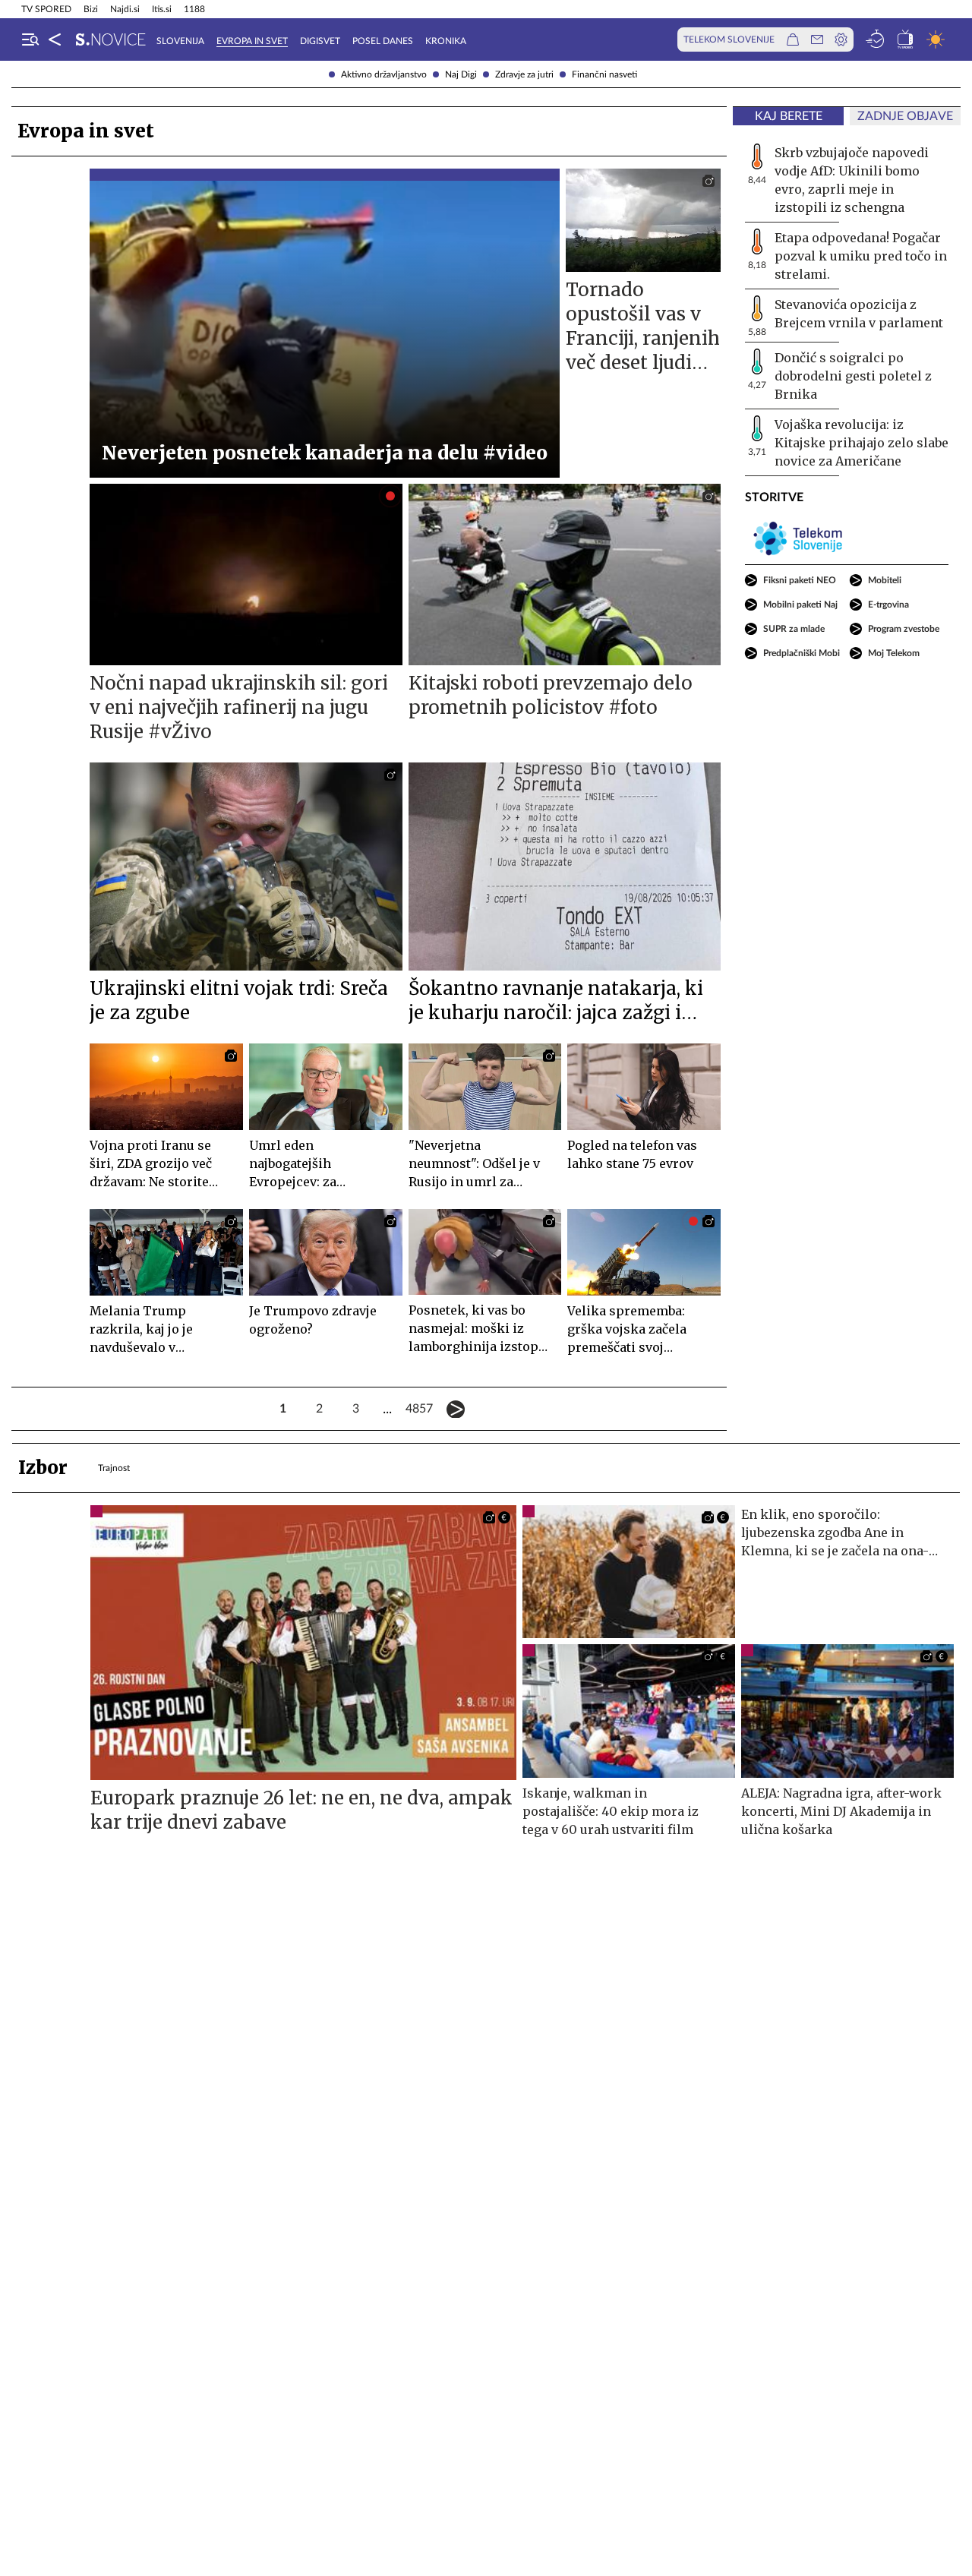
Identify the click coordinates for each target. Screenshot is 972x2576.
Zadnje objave (905, 116)
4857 (419, 1409)
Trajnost (114, 1468)
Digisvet (320, 41)
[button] (30, 39)
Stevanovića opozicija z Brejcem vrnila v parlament (859, 314)
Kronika (446, 41)
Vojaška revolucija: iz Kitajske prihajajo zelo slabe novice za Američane (862, 443)
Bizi (91, 9)
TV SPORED (46, 9)
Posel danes (383, 41)
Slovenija (180, 41)
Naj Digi (461, 74)
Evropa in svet (252, 41)
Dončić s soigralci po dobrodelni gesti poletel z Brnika (853, 376)
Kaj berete (789, 116)
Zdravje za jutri (524, 74)
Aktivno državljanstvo (384, 74)
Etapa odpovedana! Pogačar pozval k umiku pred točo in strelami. (861, 256)
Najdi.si (125, 9)
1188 (194, 9)
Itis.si (162, 9)
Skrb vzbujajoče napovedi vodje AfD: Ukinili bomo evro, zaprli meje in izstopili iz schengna (852, 180)
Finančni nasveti (604, 74)
